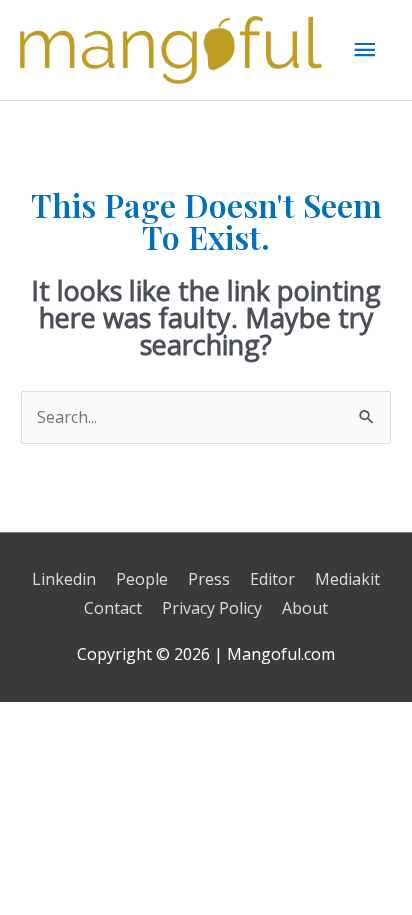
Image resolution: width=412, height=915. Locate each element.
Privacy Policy (212, 608)
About (305, 608)
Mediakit (347, 579)
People (142, 579)
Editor (272, 579)
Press (209, 579)
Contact (113, 608)
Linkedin (64, 579)
